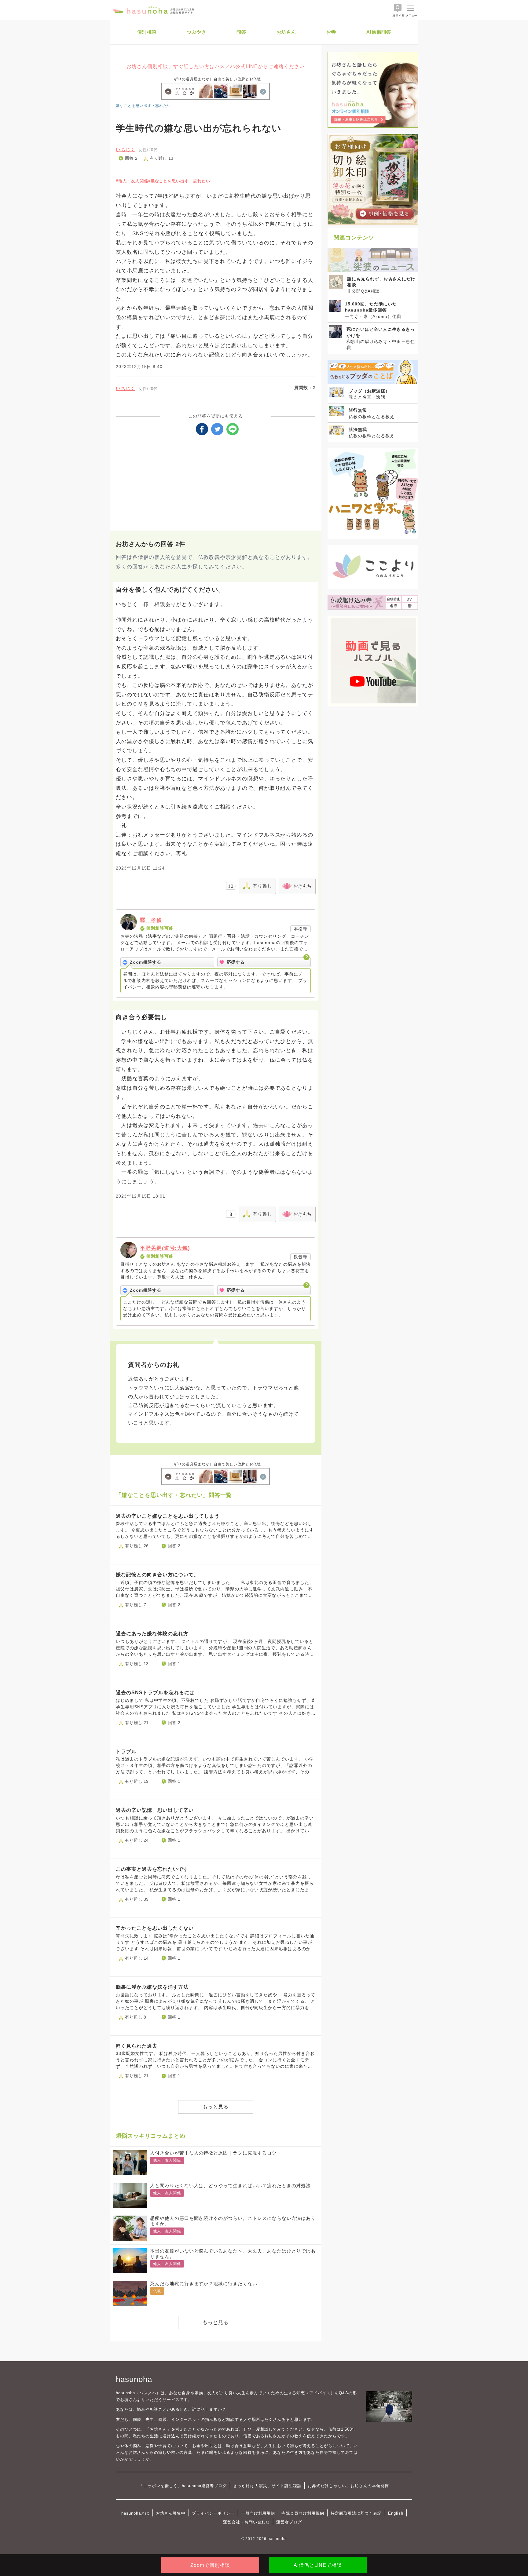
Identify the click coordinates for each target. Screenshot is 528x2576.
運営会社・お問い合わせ (246, 2522)
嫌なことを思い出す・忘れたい (143, 106)
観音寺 (301, 1257)
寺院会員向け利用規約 (303, 2513)
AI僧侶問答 (379, 32)
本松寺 (301, 929)
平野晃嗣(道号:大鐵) (165, 1248)
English (396, 2513)
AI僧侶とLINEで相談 (318, 2565)
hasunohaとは (135, 2513)
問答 (241, 32)
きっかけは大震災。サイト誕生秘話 (267, 2486)
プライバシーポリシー (213, 2513)
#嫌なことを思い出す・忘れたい (179, 181)
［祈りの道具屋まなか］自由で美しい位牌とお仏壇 (216, 79)
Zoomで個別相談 (210, 2565)
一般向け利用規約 (258, 2513)
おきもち (302, 886)
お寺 (331, 32)
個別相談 (147, 32)
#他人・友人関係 (132, 181)
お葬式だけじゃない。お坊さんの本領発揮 (348, 2486)
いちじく (126, 150)
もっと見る (216, 2107)
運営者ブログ (289, 2522)
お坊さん (286, 32)
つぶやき (196, 32)
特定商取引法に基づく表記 (356, 2513)
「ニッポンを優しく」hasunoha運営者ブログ (183, 2486)
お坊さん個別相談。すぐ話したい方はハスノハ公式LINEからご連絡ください (215, 66)
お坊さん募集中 (171, 2513)
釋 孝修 (151, 920)
